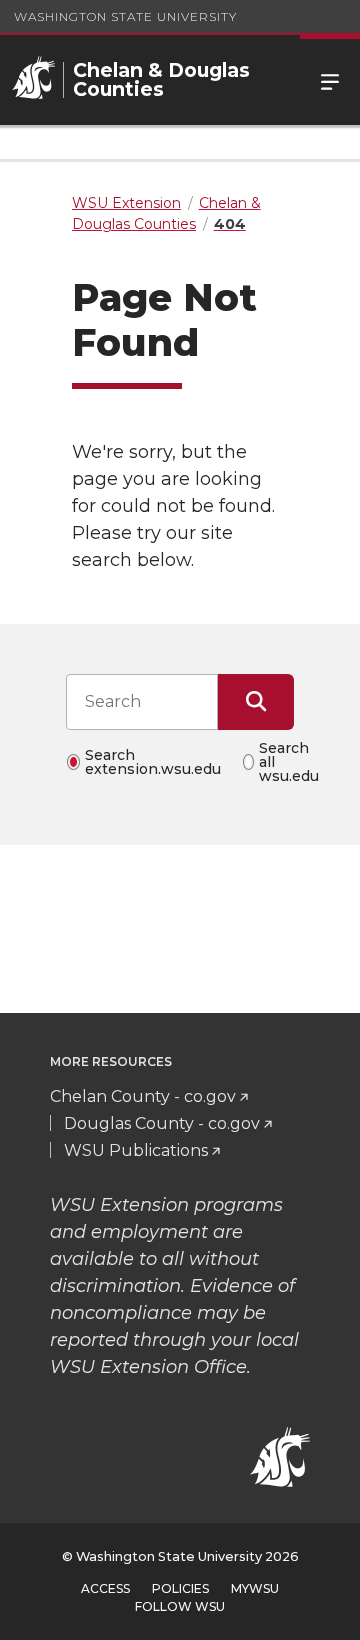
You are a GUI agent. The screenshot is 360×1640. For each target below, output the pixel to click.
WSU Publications (136, 1150)
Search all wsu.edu (289, 762)
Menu (330, 80)
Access (105, 1588)
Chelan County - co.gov (143, 1096)
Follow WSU (180, 1606)
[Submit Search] (256, 702)
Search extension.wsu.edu (153, 762)
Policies (180, 1588)
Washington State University (125, 16)
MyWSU (255, 1588)
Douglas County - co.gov (162, 1123)
